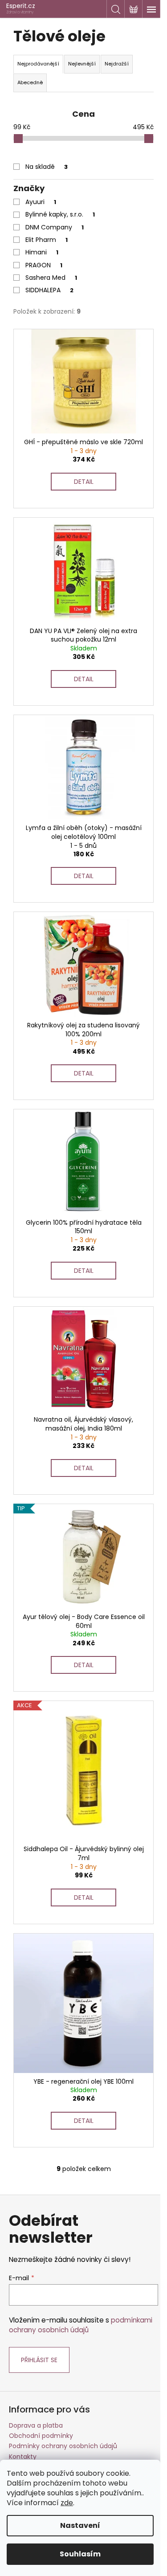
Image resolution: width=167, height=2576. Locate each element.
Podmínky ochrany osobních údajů (63, 2446)
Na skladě (47, 167)
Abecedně (30, 82)
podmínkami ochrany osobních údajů (81, 2325)
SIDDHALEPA (49, 290)
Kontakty (23, 2457)
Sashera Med (51, 278)
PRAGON (44, 265)
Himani (42, 252)
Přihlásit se (39, 2360)
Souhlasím (80, 2554)
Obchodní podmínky (41, 2436)
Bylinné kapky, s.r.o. (60, 214)
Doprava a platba (36, 2425)
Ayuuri (41, 202)
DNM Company (55, 227)
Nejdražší (117, 64)
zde (67, 2503)
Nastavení (80, 2525)
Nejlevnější (82, 64)
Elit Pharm (47, 240)
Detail (84, 482)
